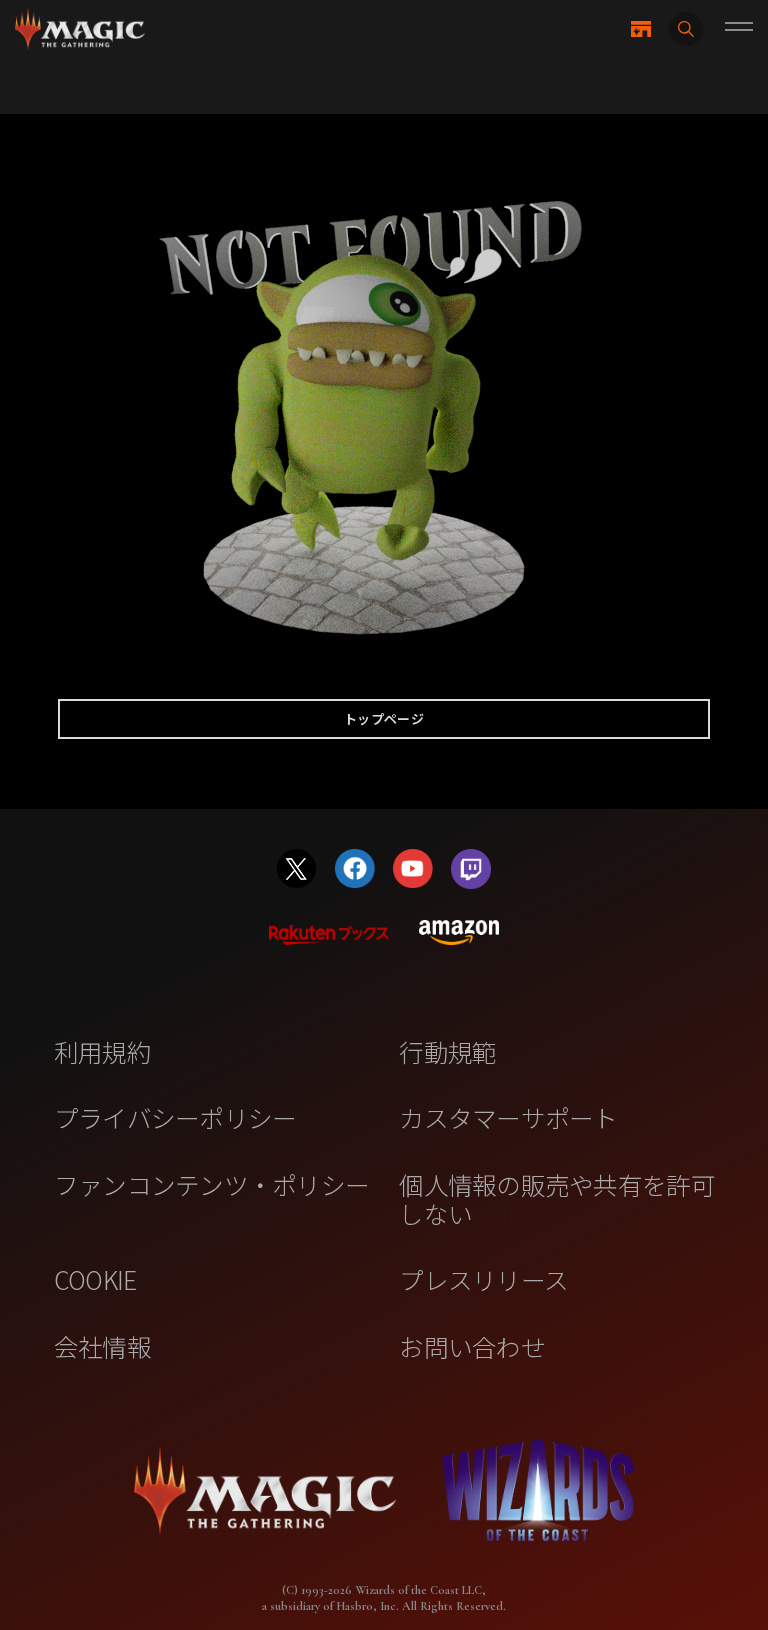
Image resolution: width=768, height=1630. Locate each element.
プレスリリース (483, 1279)
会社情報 (102, 1346)
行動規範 (447, 1051)
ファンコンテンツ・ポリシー (211, 1184)
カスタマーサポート (508, 1117)
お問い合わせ (472, 1346)
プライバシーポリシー (175, 1117)
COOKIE (95, 1279)
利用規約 (102, 1051)
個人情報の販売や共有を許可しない (556, 1198)
